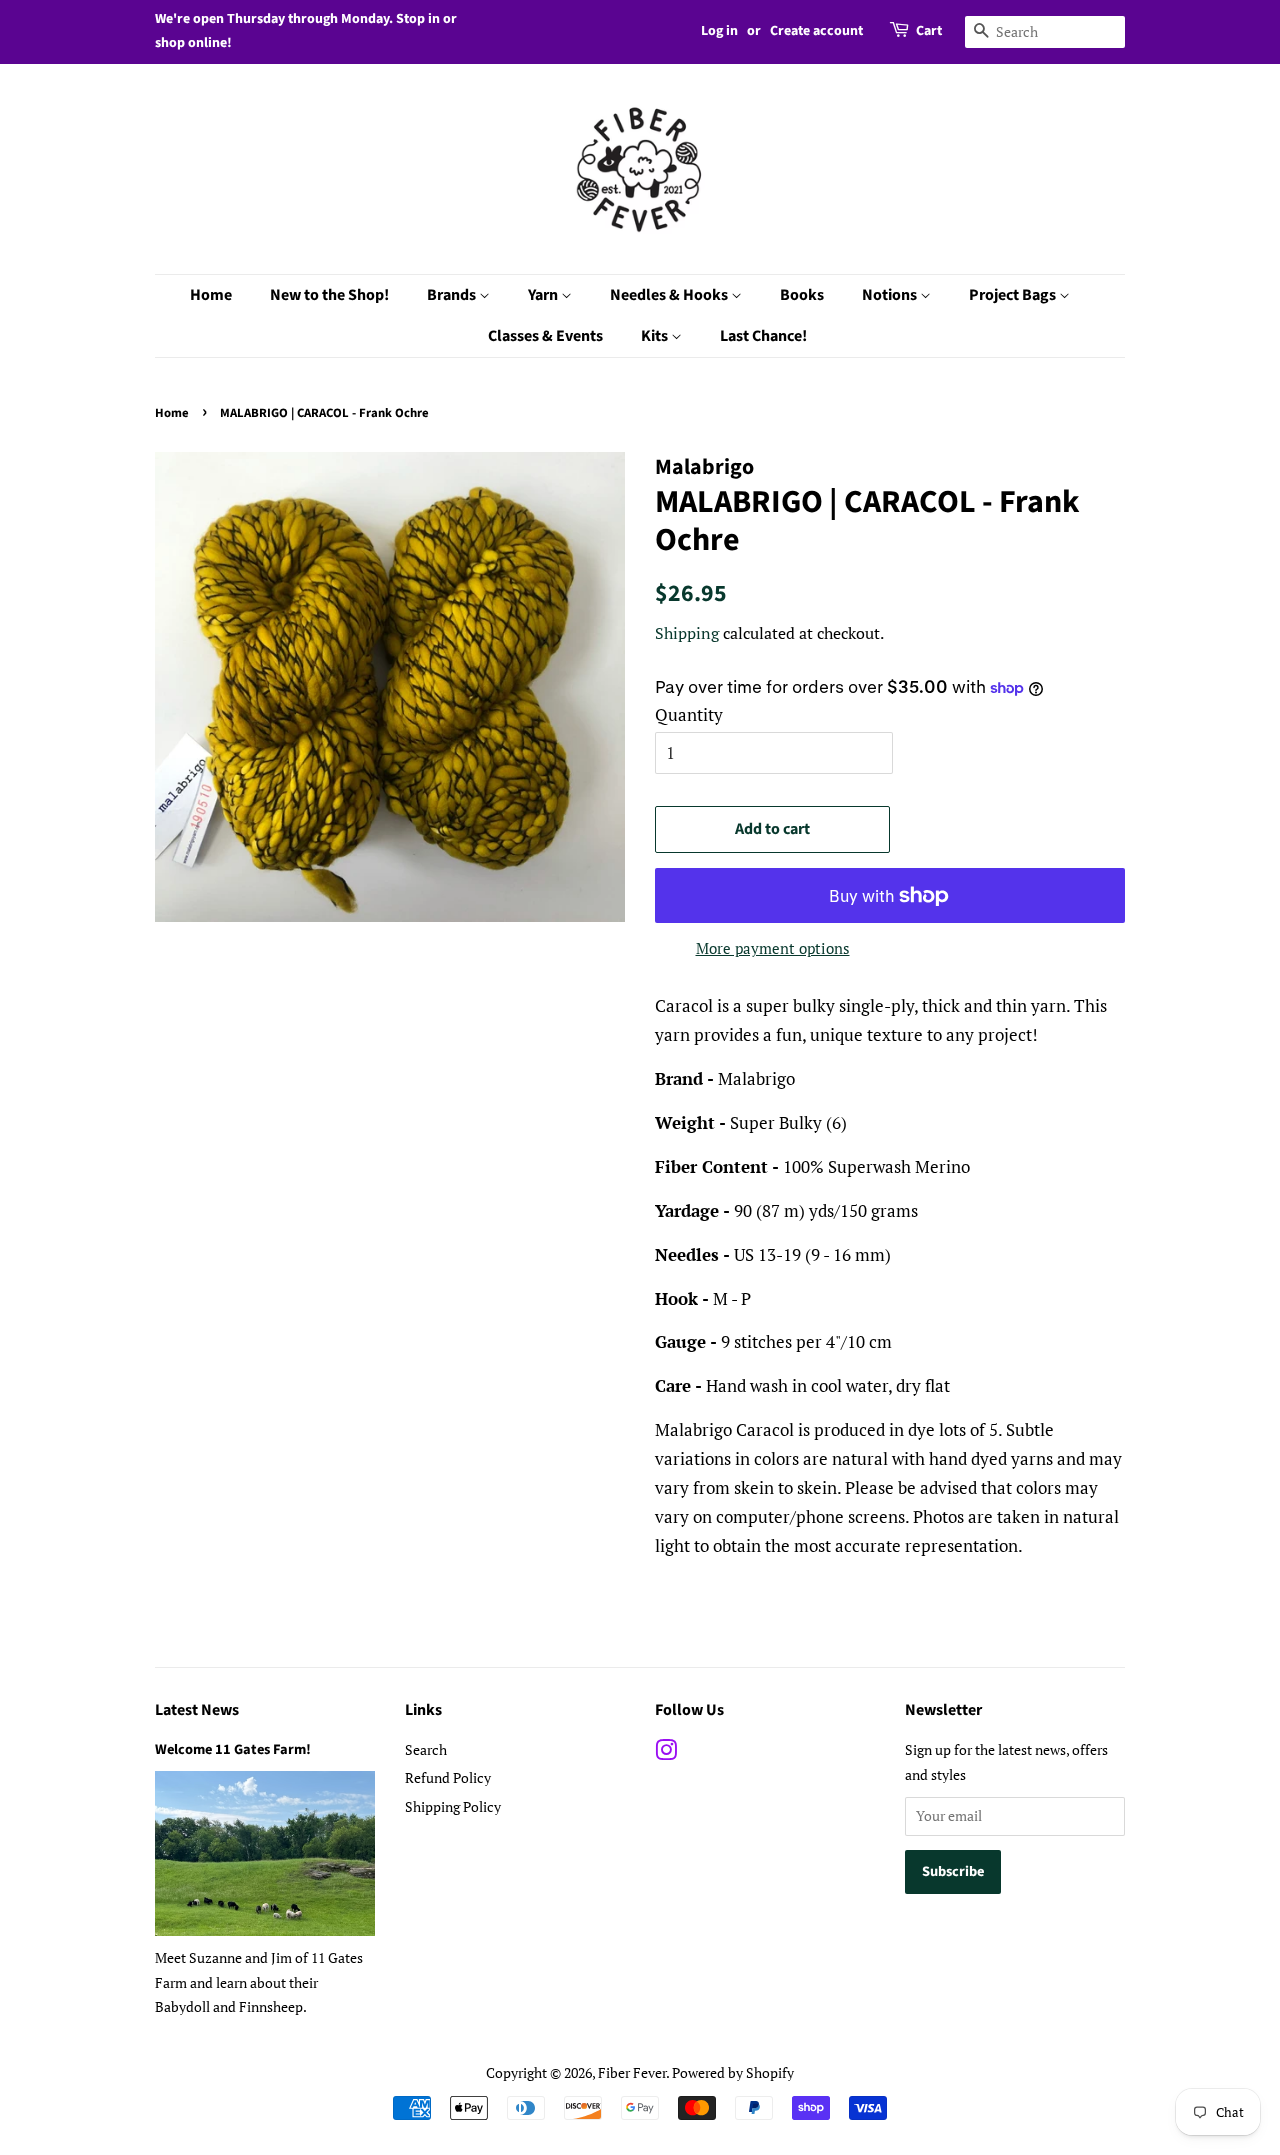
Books (802, 295)
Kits (656, 336)
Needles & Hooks (670, 295)
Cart (929, 31)
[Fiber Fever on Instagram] (666, 1753)
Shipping (687, 633)
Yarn (544, 295)
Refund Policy (448, 1777)
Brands (453, 295)
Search (426, 1749)
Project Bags (1014, 295)
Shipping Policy (453, 1806)
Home (211, 295)
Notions (891, 295)
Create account (816, 31)
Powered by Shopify (733, 2072)
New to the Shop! (329, 295)
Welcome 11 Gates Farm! (233, 1749)
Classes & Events (545, 336)
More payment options (773, 948)
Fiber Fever (632, 2072)
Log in (719, 31)
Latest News (197, 1710)
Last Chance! (763, 336)
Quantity (689, 714)
